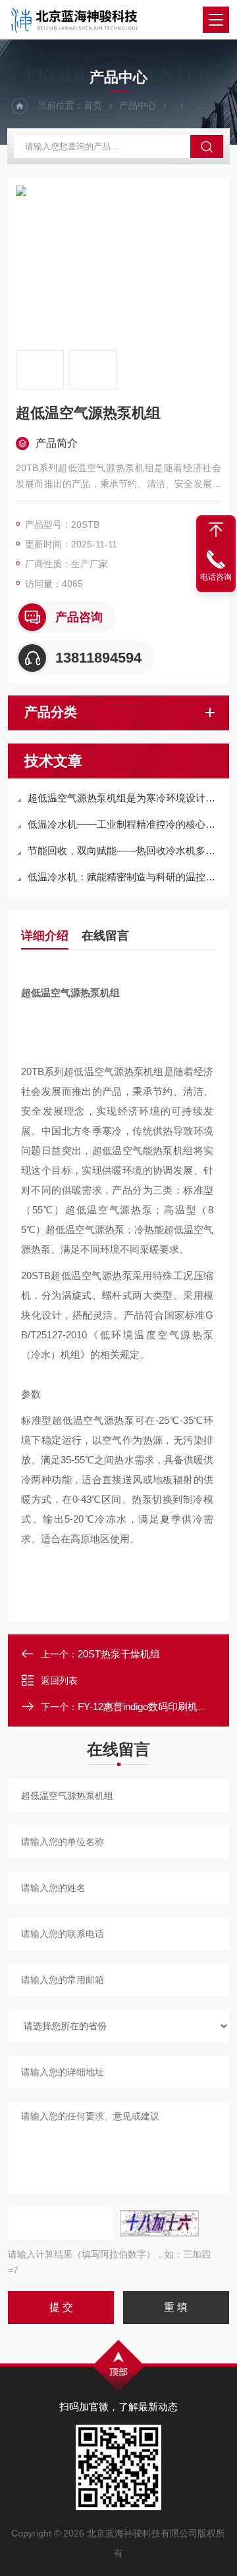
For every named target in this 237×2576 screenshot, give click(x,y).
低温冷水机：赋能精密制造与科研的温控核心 (125, 877)
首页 (93, 105)
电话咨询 (216, 577)
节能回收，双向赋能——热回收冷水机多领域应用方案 (125, 850)
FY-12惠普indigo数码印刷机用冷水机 (157, 1706)
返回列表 (59, 1680)
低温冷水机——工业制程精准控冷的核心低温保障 (125, 824)
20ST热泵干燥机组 (119, 1654)
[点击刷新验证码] (159, 2223)
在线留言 (105, 936)
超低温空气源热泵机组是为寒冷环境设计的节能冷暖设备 (125, 798)
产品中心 (138, 105)
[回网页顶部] (216, 530)
